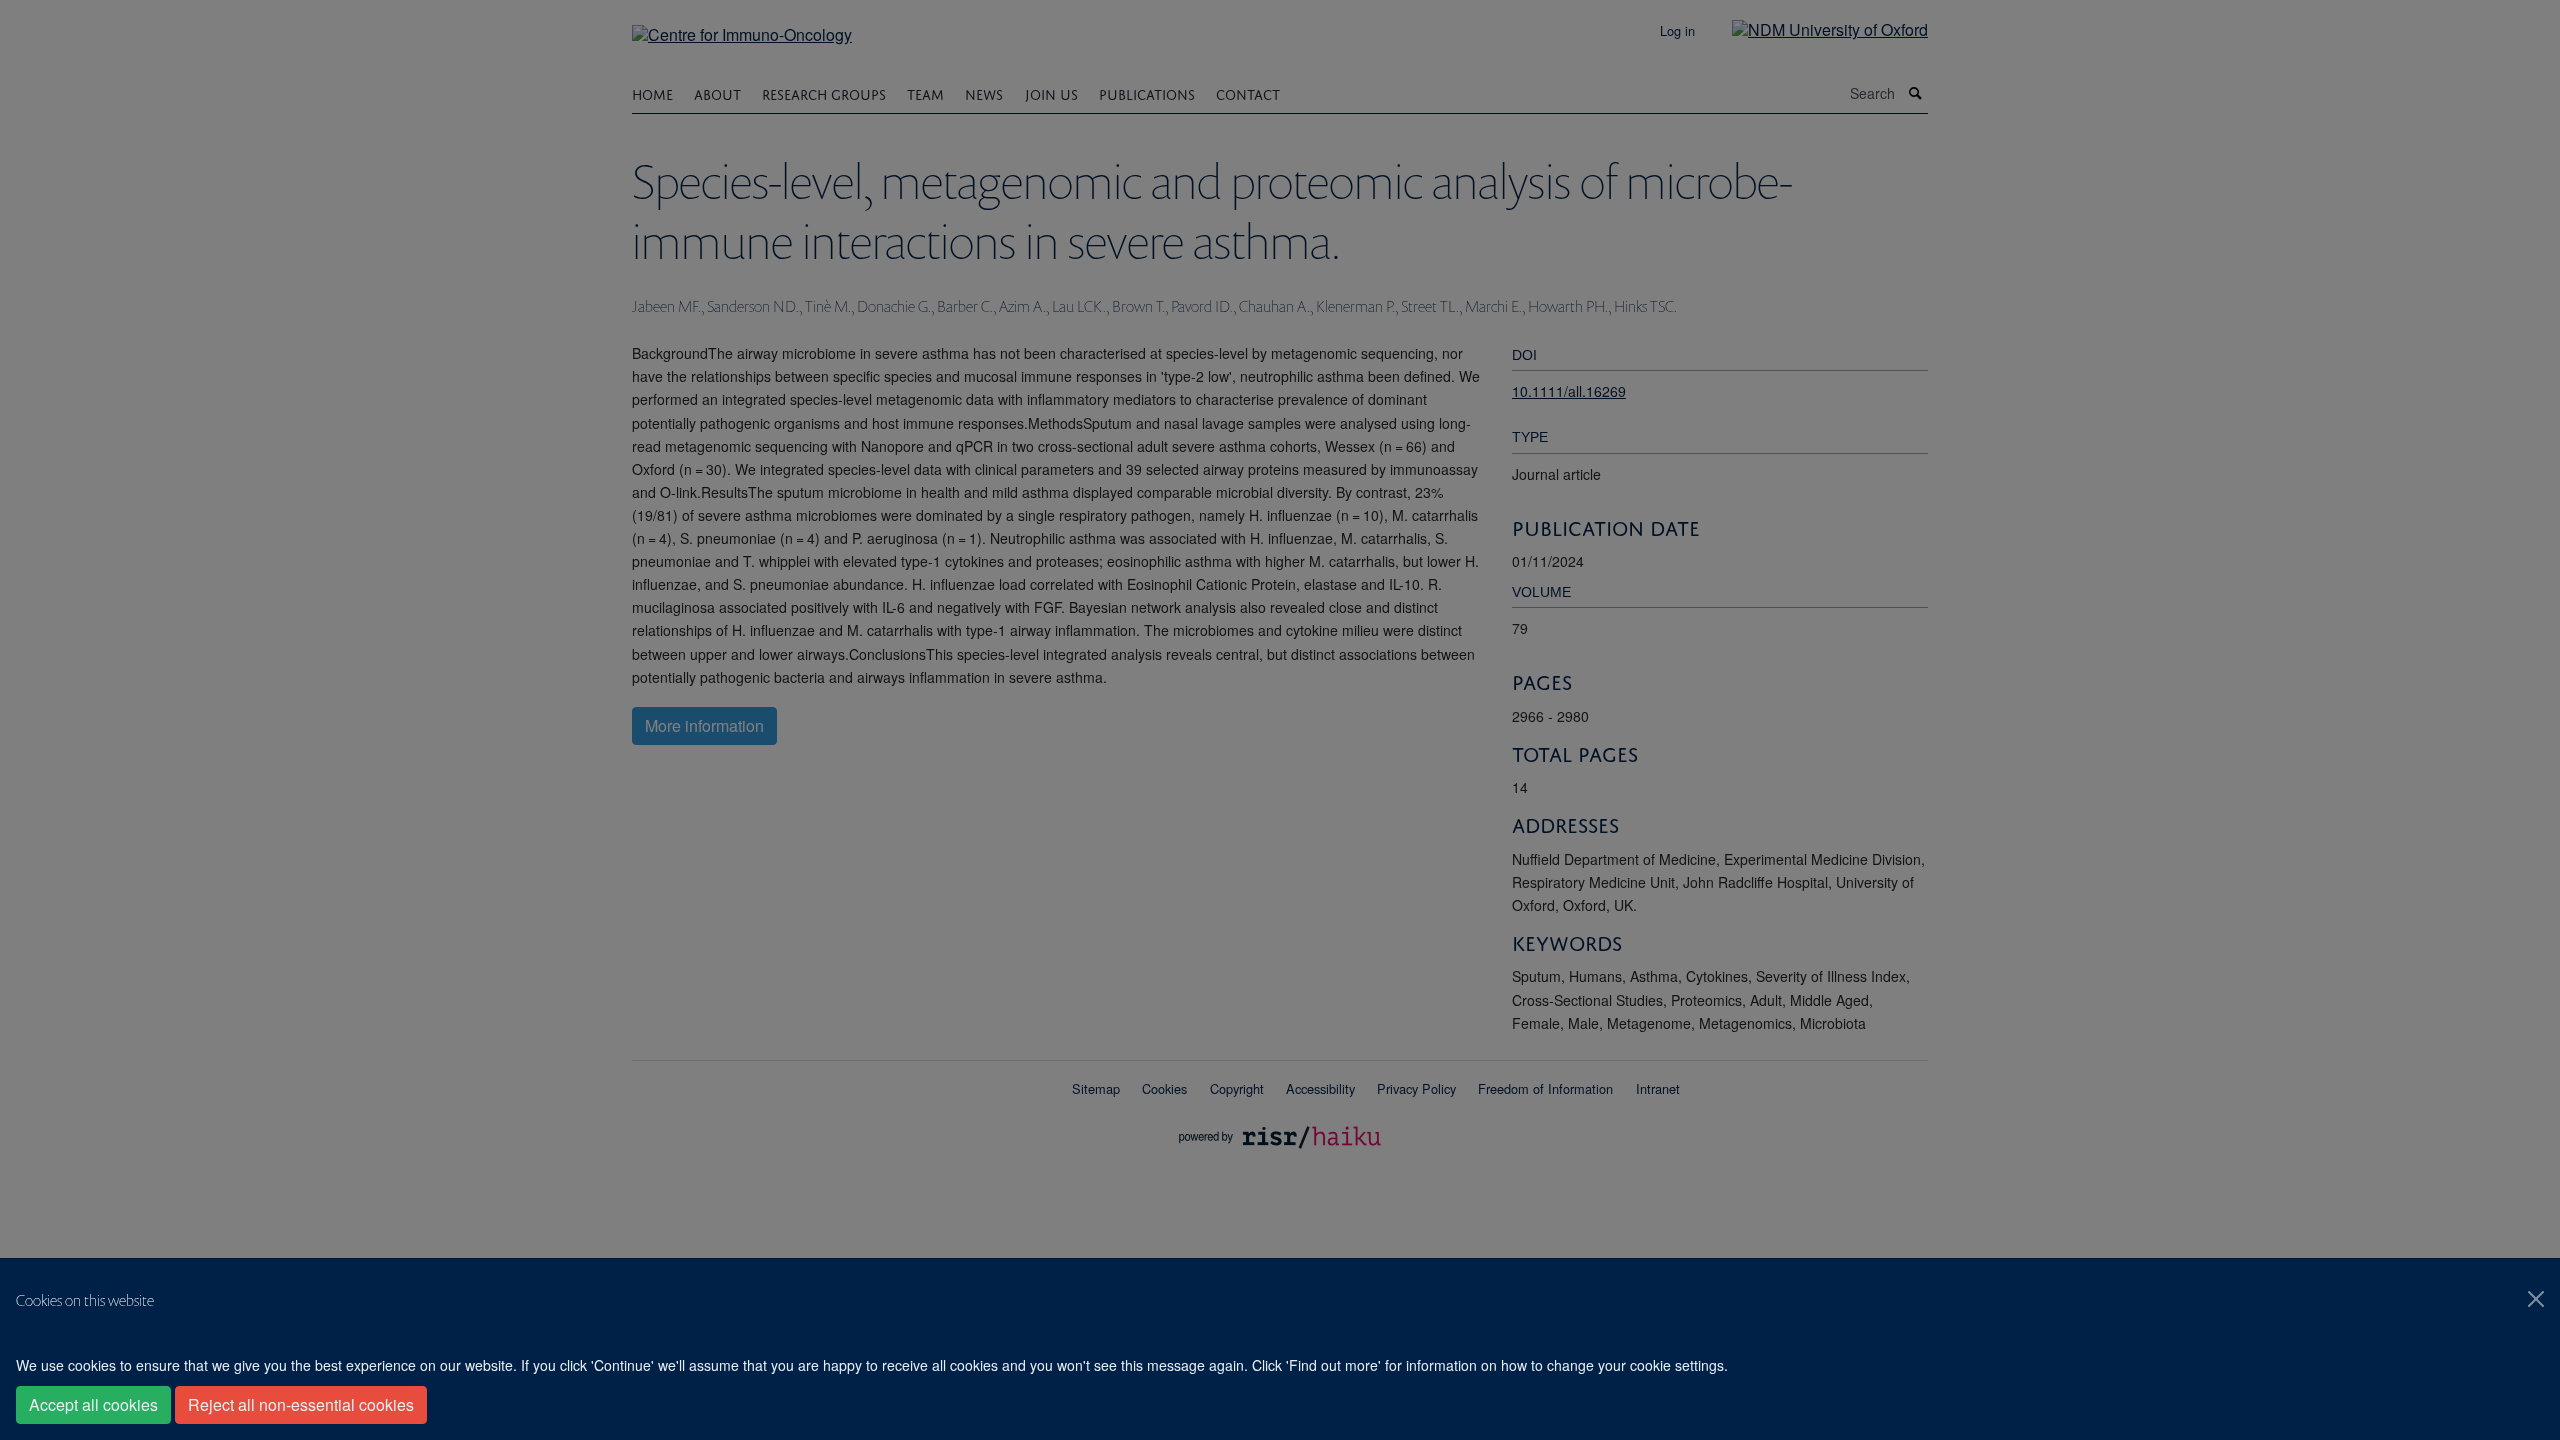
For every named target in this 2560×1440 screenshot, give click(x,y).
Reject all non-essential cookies (301, 1404)
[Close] (2536, 1299)
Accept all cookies (93, 1404)
